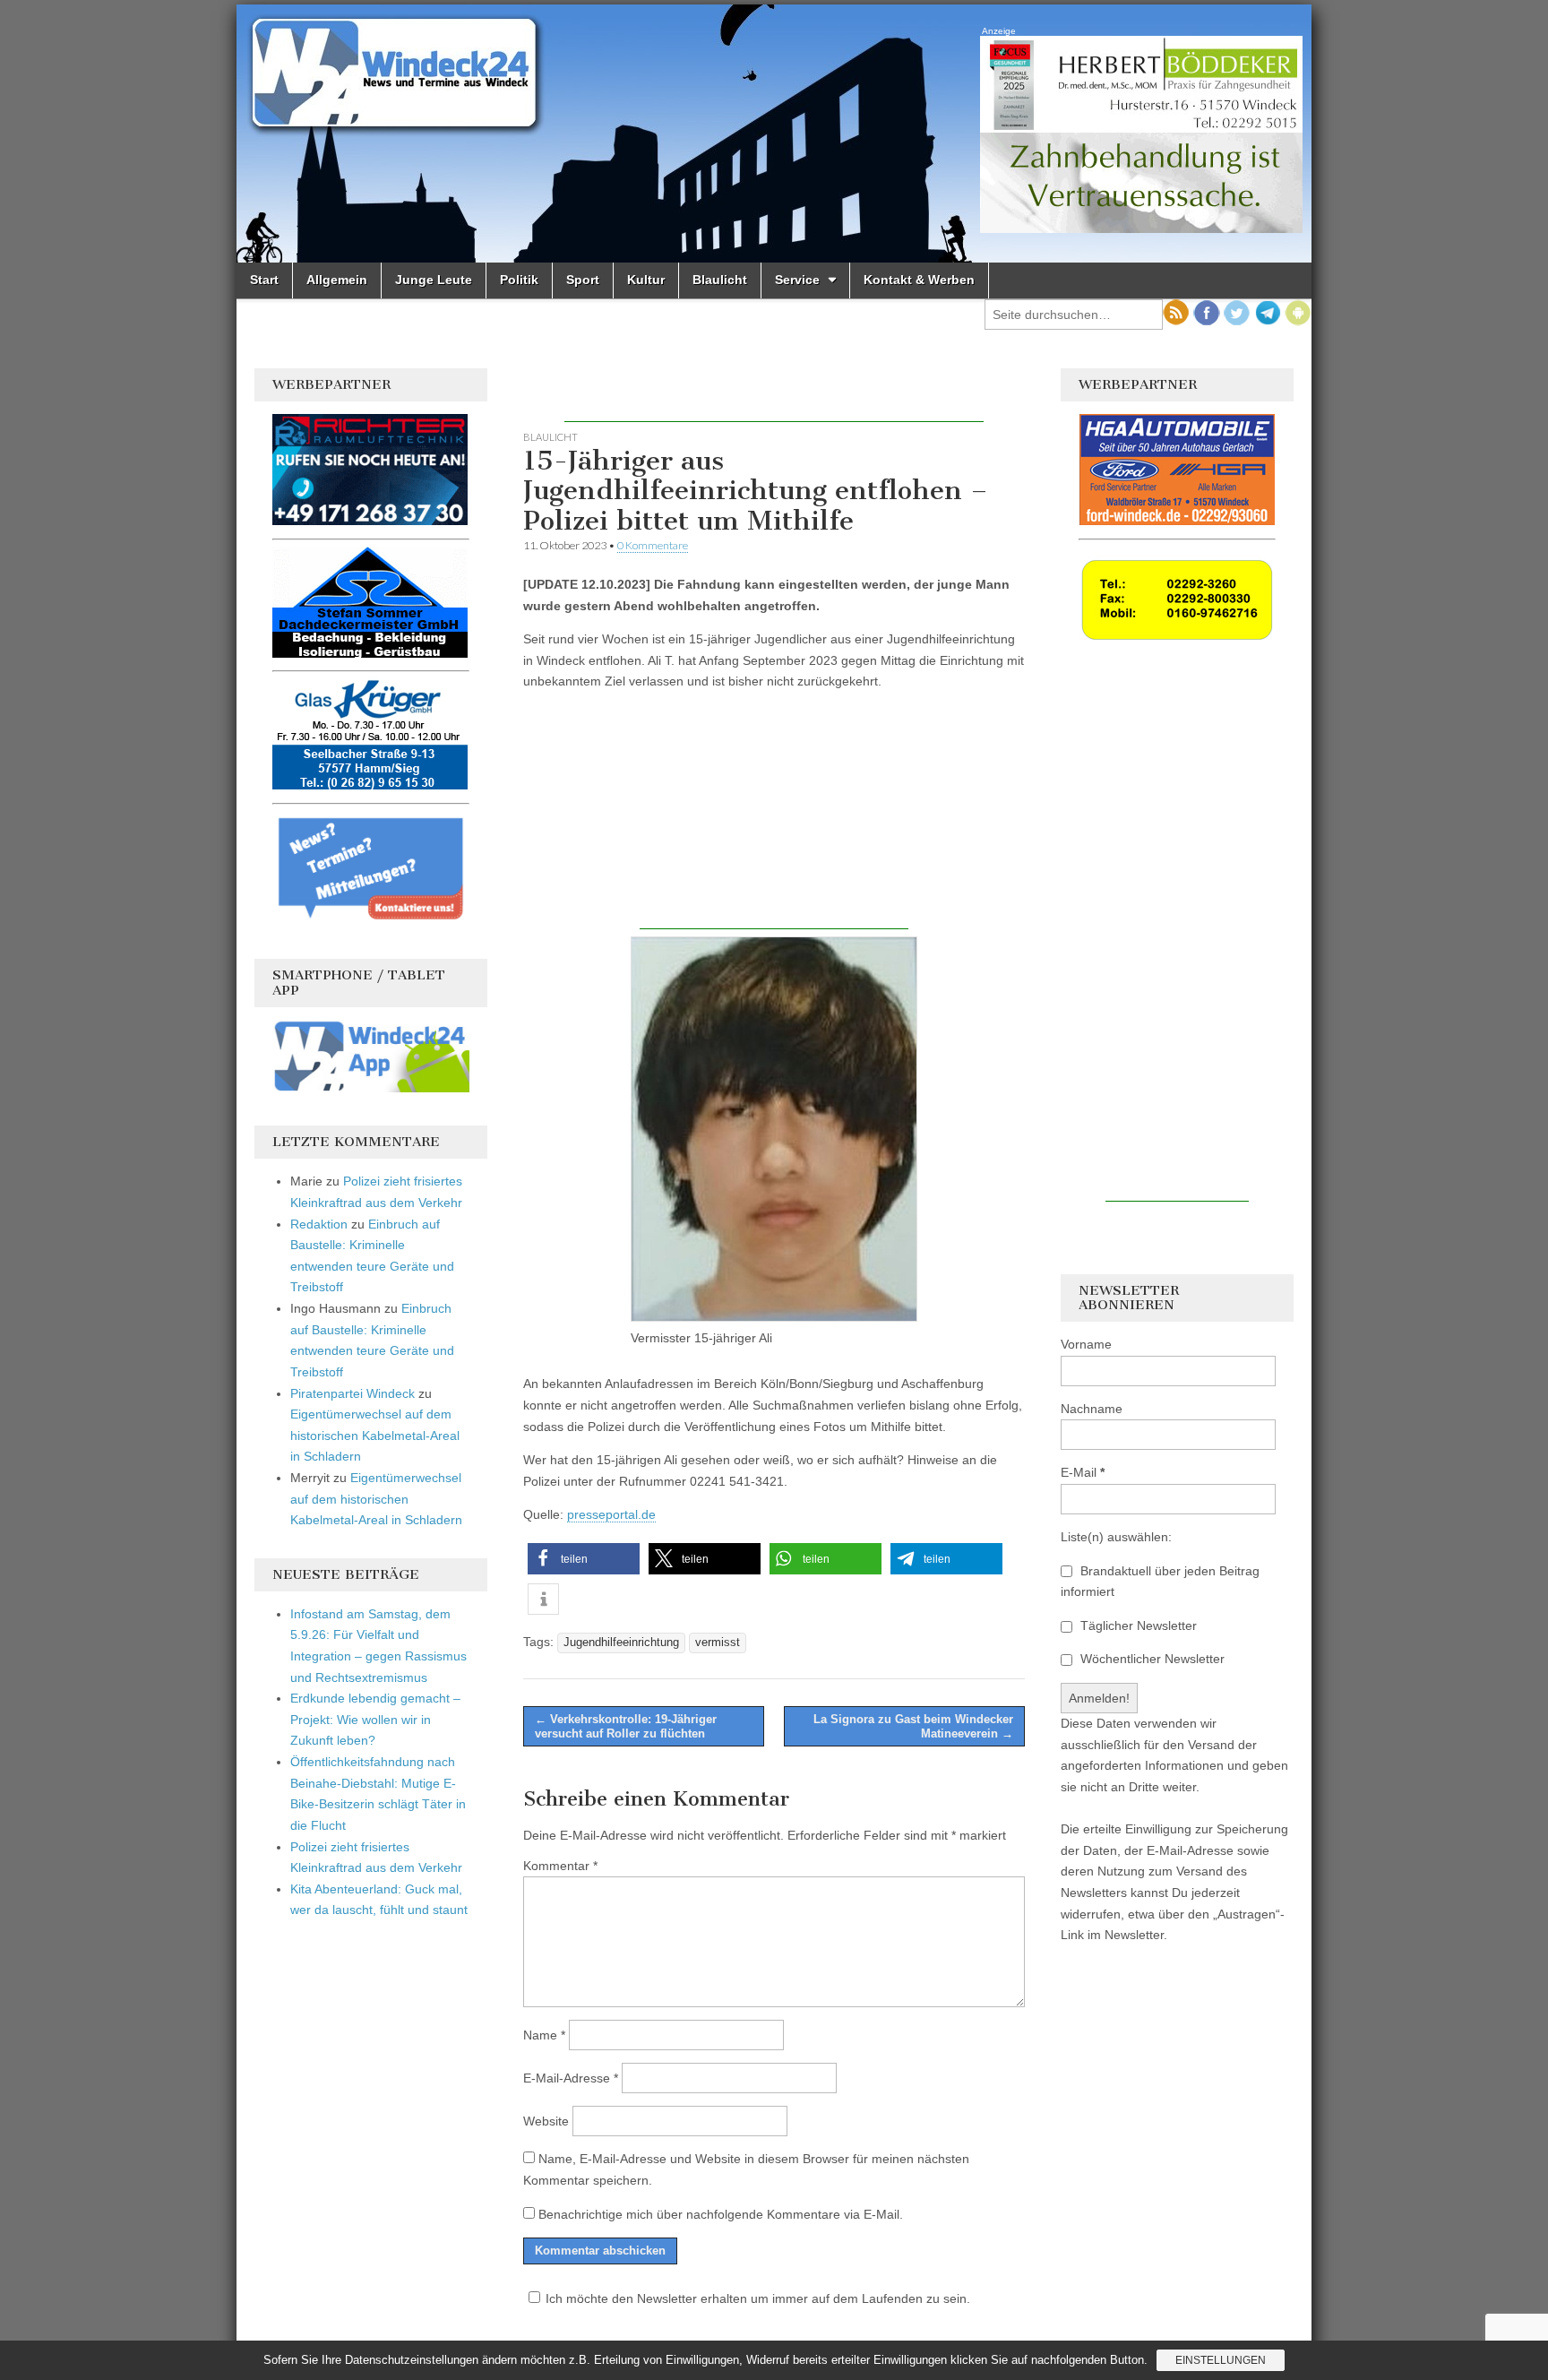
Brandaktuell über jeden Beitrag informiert (1160, 1582)
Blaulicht (720, 280)
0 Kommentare (653, 545)
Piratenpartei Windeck (353, 1393)
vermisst (718, 1643)
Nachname (1092, 1409)
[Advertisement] (774, 395)
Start (264, 280)
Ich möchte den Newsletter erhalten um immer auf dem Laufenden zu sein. (758, 2298)
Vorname (1086, 1344)
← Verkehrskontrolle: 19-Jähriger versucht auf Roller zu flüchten (626, 1726)
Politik (519, 280)
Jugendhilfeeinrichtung (621, 1643)
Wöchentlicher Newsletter (1151, 1659)
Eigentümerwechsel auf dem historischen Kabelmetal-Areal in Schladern (375, 1435)
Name (544, 2035)
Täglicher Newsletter (1137, 1625)
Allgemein (337, 280)
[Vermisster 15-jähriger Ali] (774, 1129)
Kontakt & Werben (919, 280)
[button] (584, 1559)
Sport (583, 280)
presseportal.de (611, 1514)
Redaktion (319, 1224)
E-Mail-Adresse (571, 2078)
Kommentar (560, 1866)
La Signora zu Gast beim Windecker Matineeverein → (913, 1726)
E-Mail (1083, 1472)
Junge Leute (434, 280)
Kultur (646, 280)
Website (546, 2121)
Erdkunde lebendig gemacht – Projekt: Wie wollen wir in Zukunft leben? (375, 1719)
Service (797, 280)
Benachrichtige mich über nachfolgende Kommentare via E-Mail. (721, 2214)
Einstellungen (1221, 2360)
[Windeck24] (774, 134)
